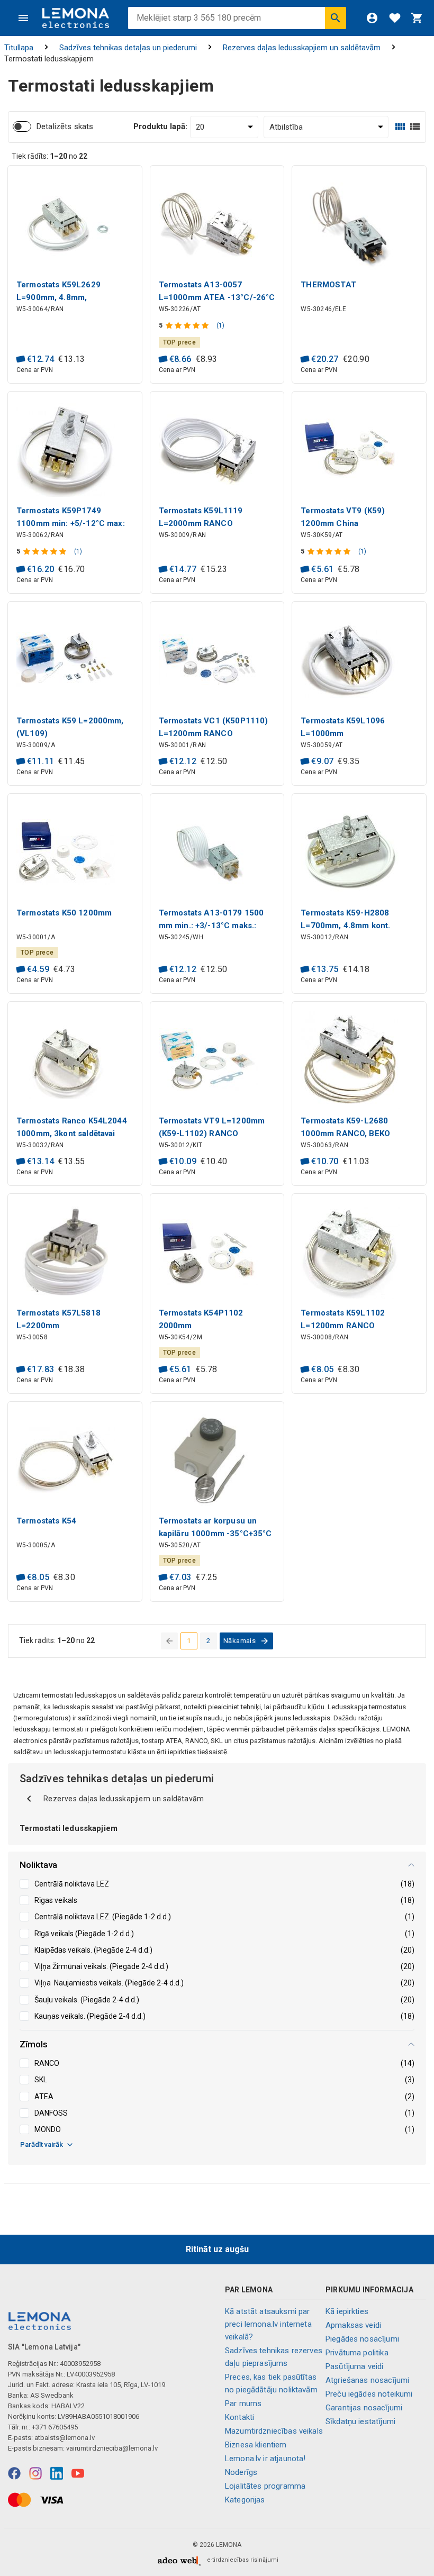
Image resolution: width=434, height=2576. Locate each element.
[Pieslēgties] (372, 18)
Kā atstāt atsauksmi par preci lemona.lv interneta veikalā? (268, 2324)
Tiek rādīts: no (49, 156)
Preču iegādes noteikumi (369, 2394)
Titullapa (19, 48)
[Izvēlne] (23, 18)
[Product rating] (188, 325)
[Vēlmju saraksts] (395, 18)
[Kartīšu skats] (400, 127)
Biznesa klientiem (256, 2445)
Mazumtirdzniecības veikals (274, 2431)
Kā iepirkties (347, 2311)
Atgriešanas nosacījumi (367, 2380)
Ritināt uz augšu (217, 2249)
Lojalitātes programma (265, 2486)
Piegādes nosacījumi (362, 2339)
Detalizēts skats (65, 126)
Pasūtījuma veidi (354, 2366)
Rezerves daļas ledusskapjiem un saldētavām (302, 48)
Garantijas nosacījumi (364, 2408)
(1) (220, 325)
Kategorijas (245, 2500)
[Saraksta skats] (415, 127)
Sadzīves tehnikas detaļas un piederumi (128, 48)
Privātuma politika (357, 2353)
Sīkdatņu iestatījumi (360, 2421)
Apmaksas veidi (353, 2325)
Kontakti (239, 2417)
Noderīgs (241, 2472)
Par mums (243, 2403)
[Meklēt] (336, 18)
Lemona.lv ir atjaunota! (265, 2459)
